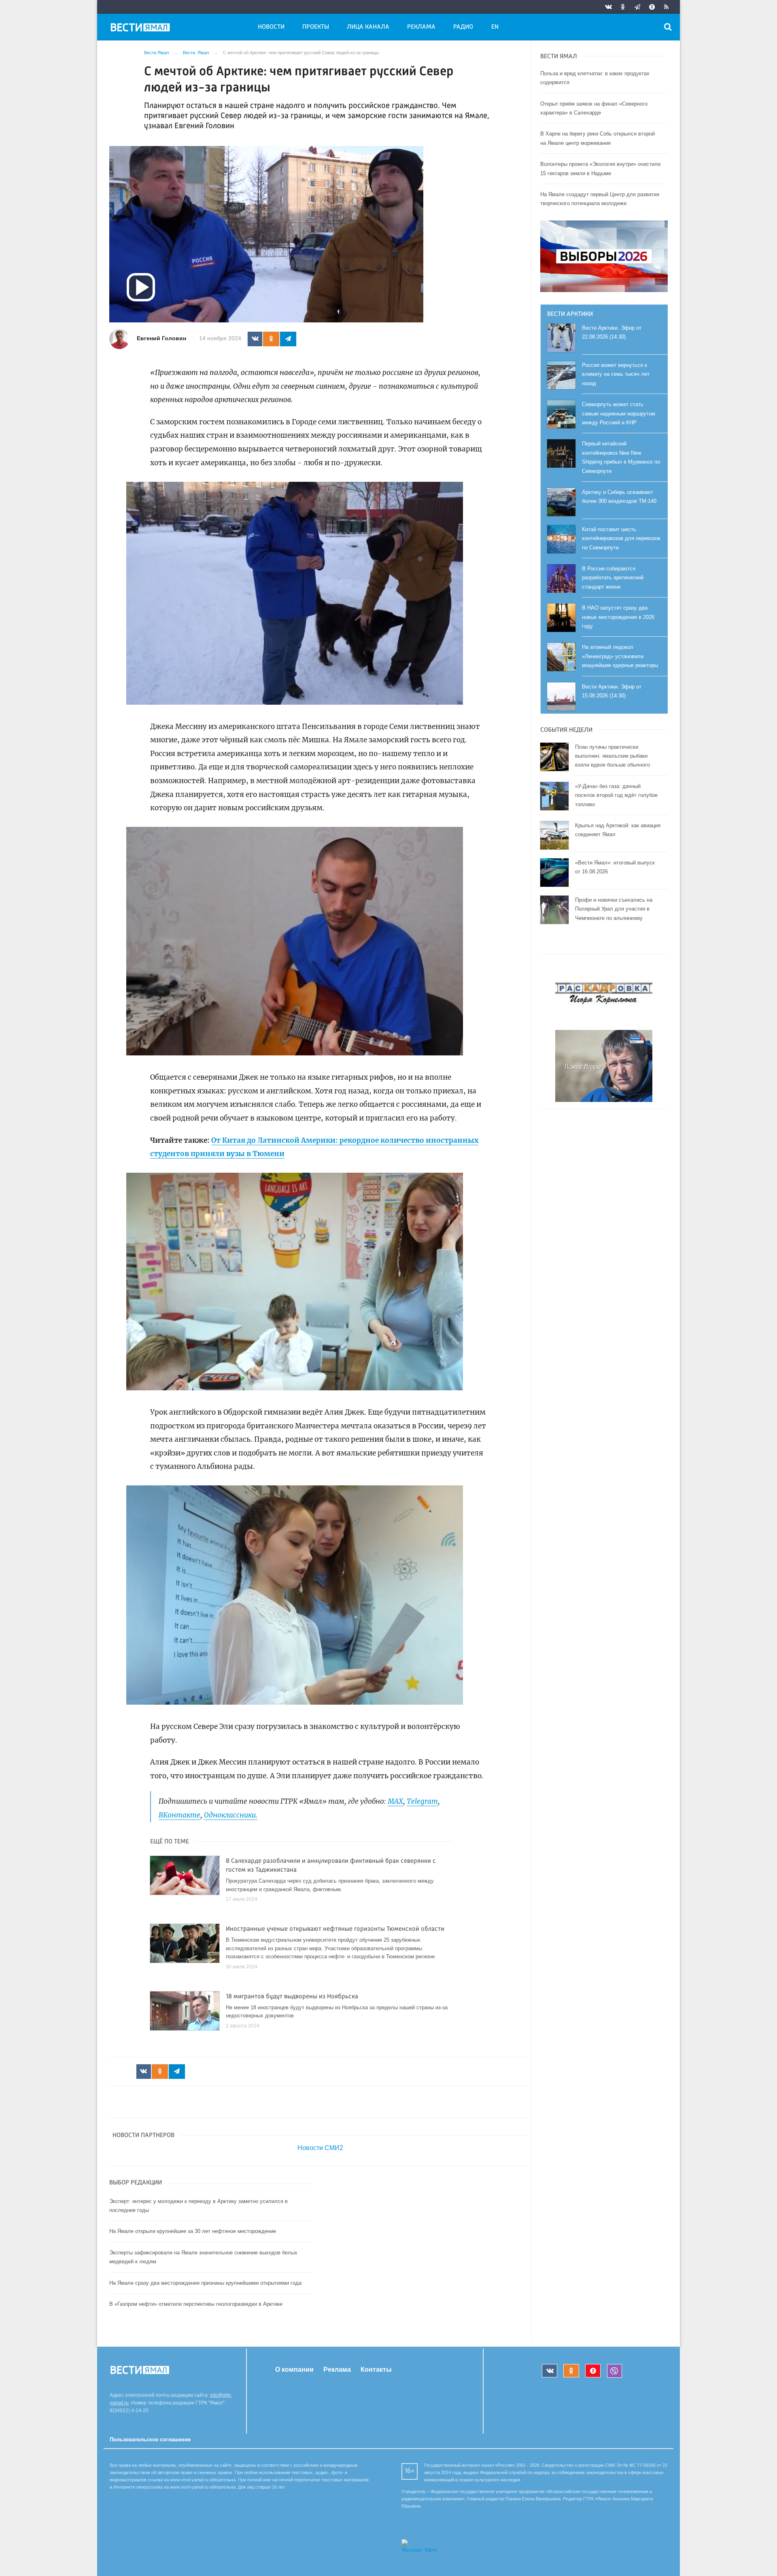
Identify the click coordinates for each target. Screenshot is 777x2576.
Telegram (422, 1801)
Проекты (316, 27)
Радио (463, 27)
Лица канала (368, 27)
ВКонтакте (179, 1815)
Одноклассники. (231, 1815)
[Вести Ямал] (142, 29)
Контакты (376, 2369)
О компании (294, 2369)
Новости (271, 27)
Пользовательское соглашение (150, 2439)
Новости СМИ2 (320, 2148)
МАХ (395, 1801)
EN (495, 27)
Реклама (421, 27)
